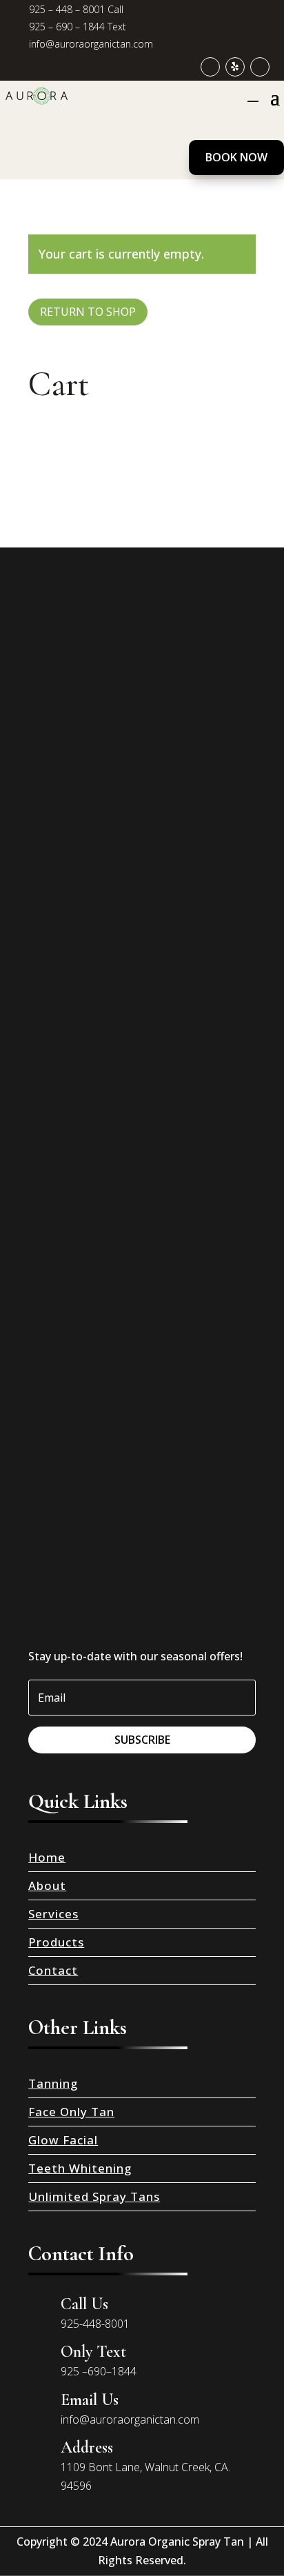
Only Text (93, 2352)
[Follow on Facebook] (210, 67)
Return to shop (88, 312)
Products (56, 1942)
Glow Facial (63, 2140)
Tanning (53, 2083)
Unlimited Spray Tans (94, 2196)
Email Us (90, 2400)
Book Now (236, 157)
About (47, 1885)
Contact (53, 1970)
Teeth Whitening (80, 2168)
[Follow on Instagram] (260, 67)
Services (53, 1914)
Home (47, 1857)
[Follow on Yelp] (235, 67)
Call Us (84, 2304)
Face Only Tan (71, 2112)
